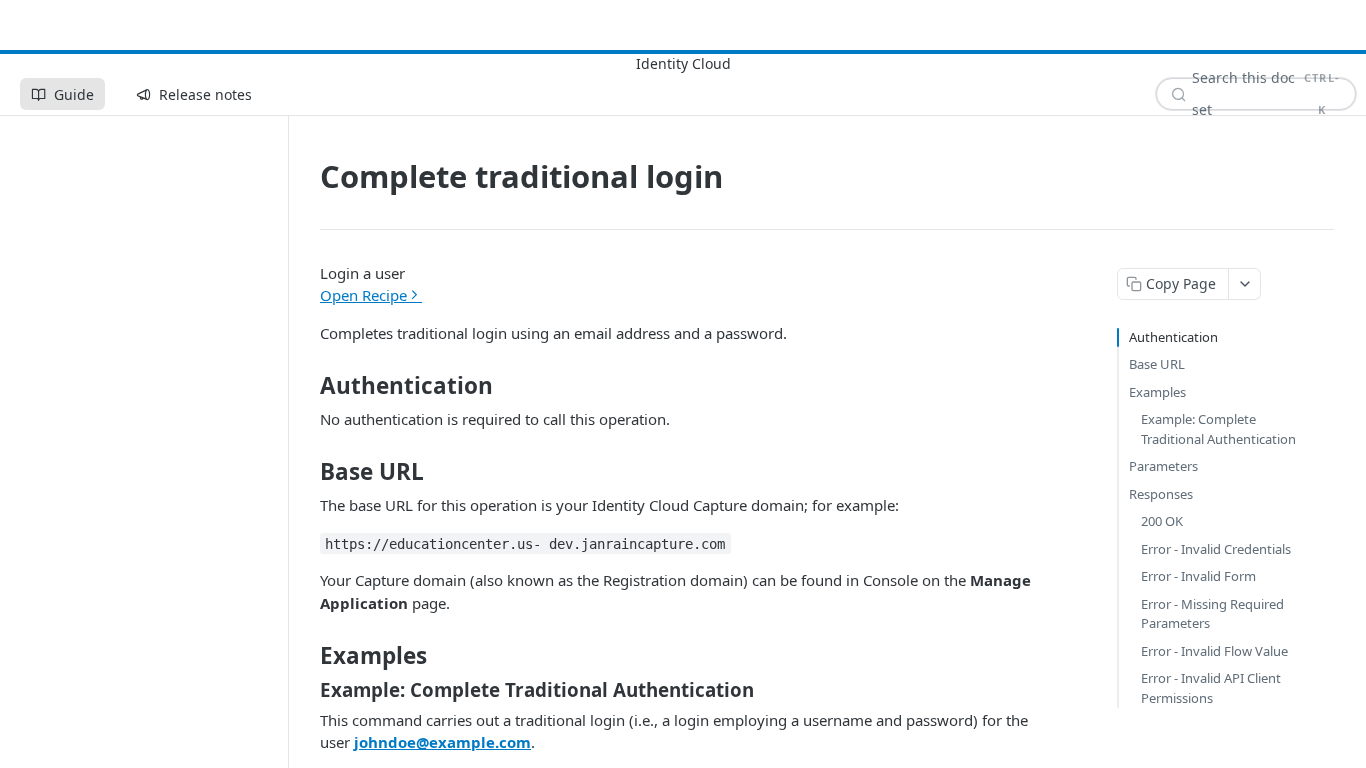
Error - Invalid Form (1198, 576)
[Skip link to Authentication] (306, 386)
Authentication (1173, 337)
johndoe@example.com (442, 742)
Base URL (1157, 364)
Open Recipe (363, 295)
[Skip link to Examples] (306, 656)
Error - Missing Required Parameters (1212, 614)
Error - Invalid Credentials (1216, 549)
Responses (1161, 494)
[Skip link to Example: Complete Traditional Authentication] (306, 689)
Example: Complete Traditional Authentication (1218, 429)
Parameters (1163, 466)
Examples (1157, 392)
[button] (687, 284)
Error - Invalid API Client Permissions (1211, 688)
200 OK (1162, 521)
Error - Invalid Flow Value (1214, 651)
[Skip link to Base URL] (306, 472)
